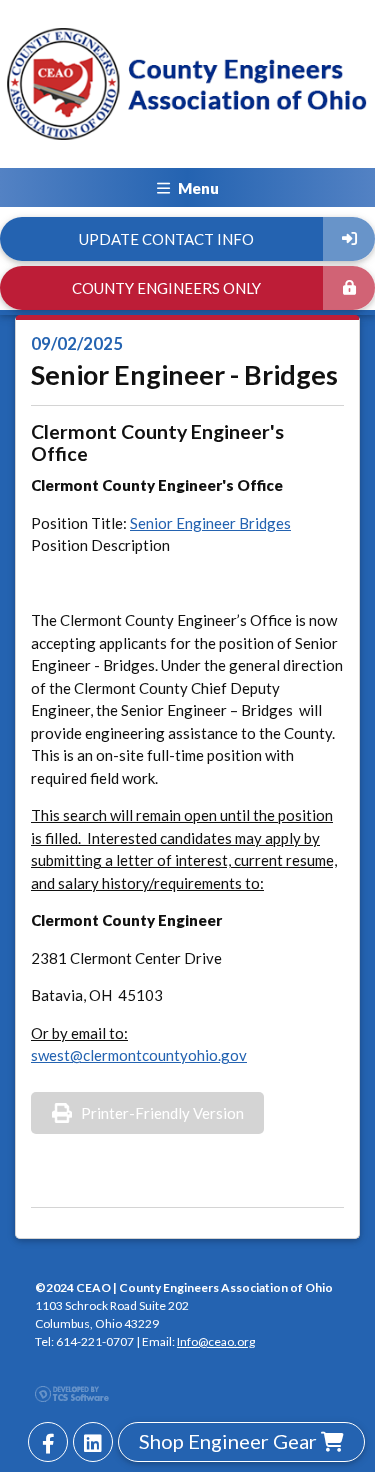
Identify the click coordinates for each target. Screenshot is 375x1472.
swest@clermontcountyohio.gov (139, 1055)
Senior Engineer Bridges (210, 523)
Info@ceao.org (216, 1341)
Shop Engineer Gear (230, 1441)
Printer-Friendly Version (162, 1113)
